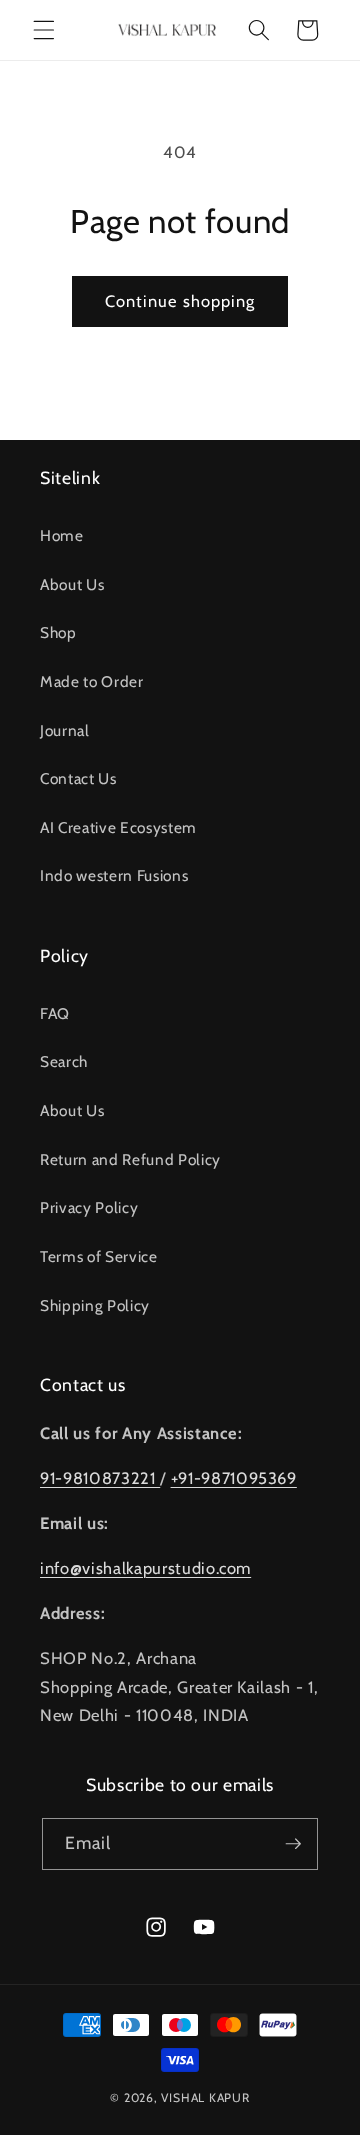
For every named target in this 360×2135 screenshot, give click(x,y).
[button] (44, 30)
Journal (65, 730)
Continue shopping (180, 301)
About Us (72, 584)
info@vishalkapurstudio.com (145, 1568)
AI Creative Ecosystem (118, 827)
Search (64, 1061)
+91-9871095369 (234, 1478)
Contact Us (78, 778)
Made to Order (92, 681)
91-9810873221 (100, 1478)
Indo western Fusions (114, 875)
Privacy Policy (89, 1207)
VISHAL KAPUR (205, 2097)
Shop (58, 632)
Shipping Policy (95, 1305)
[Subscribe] (293, 1844)
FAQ (55, 1013)
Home (62, 535)
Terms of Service (99, 1256)
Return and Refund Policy (130, 1159)
